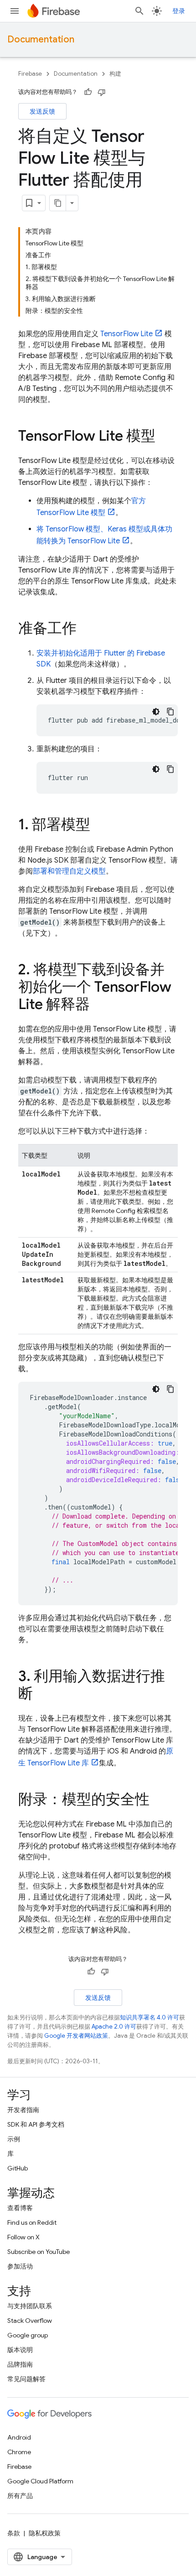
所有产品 (20, 2496)
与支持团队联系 (30, 2306)
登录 (179, 11)
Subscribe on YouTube (39, 2252)
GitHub (18, 2168)
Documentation (41, 39)
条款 (14, 2533)
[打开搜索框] (139, 11)
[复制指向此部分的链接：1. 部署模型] (99, 826)
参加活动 (20, 2266)
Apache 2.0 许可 (114, 2027)
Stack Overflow (30, 2321)
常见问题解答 (26, 2379)
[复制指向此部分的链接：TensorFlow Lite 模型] (165, 437)
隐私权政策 (45, 2533)
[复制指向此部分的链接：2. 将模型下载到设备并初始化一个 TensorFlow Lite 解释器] (99, 1005)
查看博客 (20, 2208)
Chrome (19, 2452)
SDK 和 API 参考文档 (36, 2124)
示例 (14, 2139)
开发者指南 (23, 2110)
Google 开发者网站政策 (76, 2036)
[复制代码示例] (170, 712)
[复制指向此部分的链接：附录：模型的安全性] (159, 1801)
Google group (28, 2335)
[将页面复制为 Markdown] (58, 203)
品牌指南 (20, 2364)
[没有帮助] (102, 92)
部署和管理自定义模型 (69, 871)
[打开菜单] (15, 11)
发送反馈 (42, 111)
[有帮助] (88, 92)
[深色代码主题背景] (156, 712)
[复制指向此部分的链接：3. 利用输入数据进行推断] (42, 1695)
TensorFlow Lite (126, 334)
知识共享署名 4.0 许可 (150, 2017)
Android (19, 2437)
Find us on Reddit (32, 2222)
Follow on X (23, 2237)
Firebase (30, 74)
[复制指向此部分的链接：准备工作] (86, 630)
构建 (115, 74)
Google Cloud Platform (40, 2481)
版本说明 (20, 2350)
